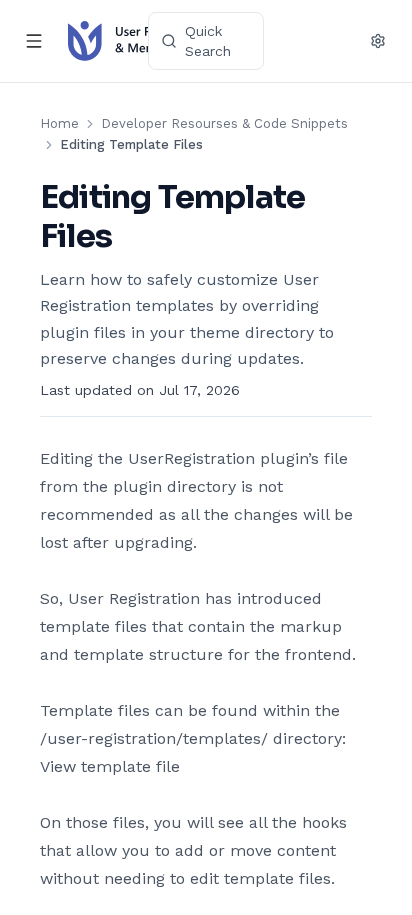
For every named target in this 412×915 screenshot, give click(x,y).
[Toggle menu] (34, 41)
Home (59, 123)
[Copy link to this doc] (132, 237)
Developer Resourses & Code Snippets (224, 123)
